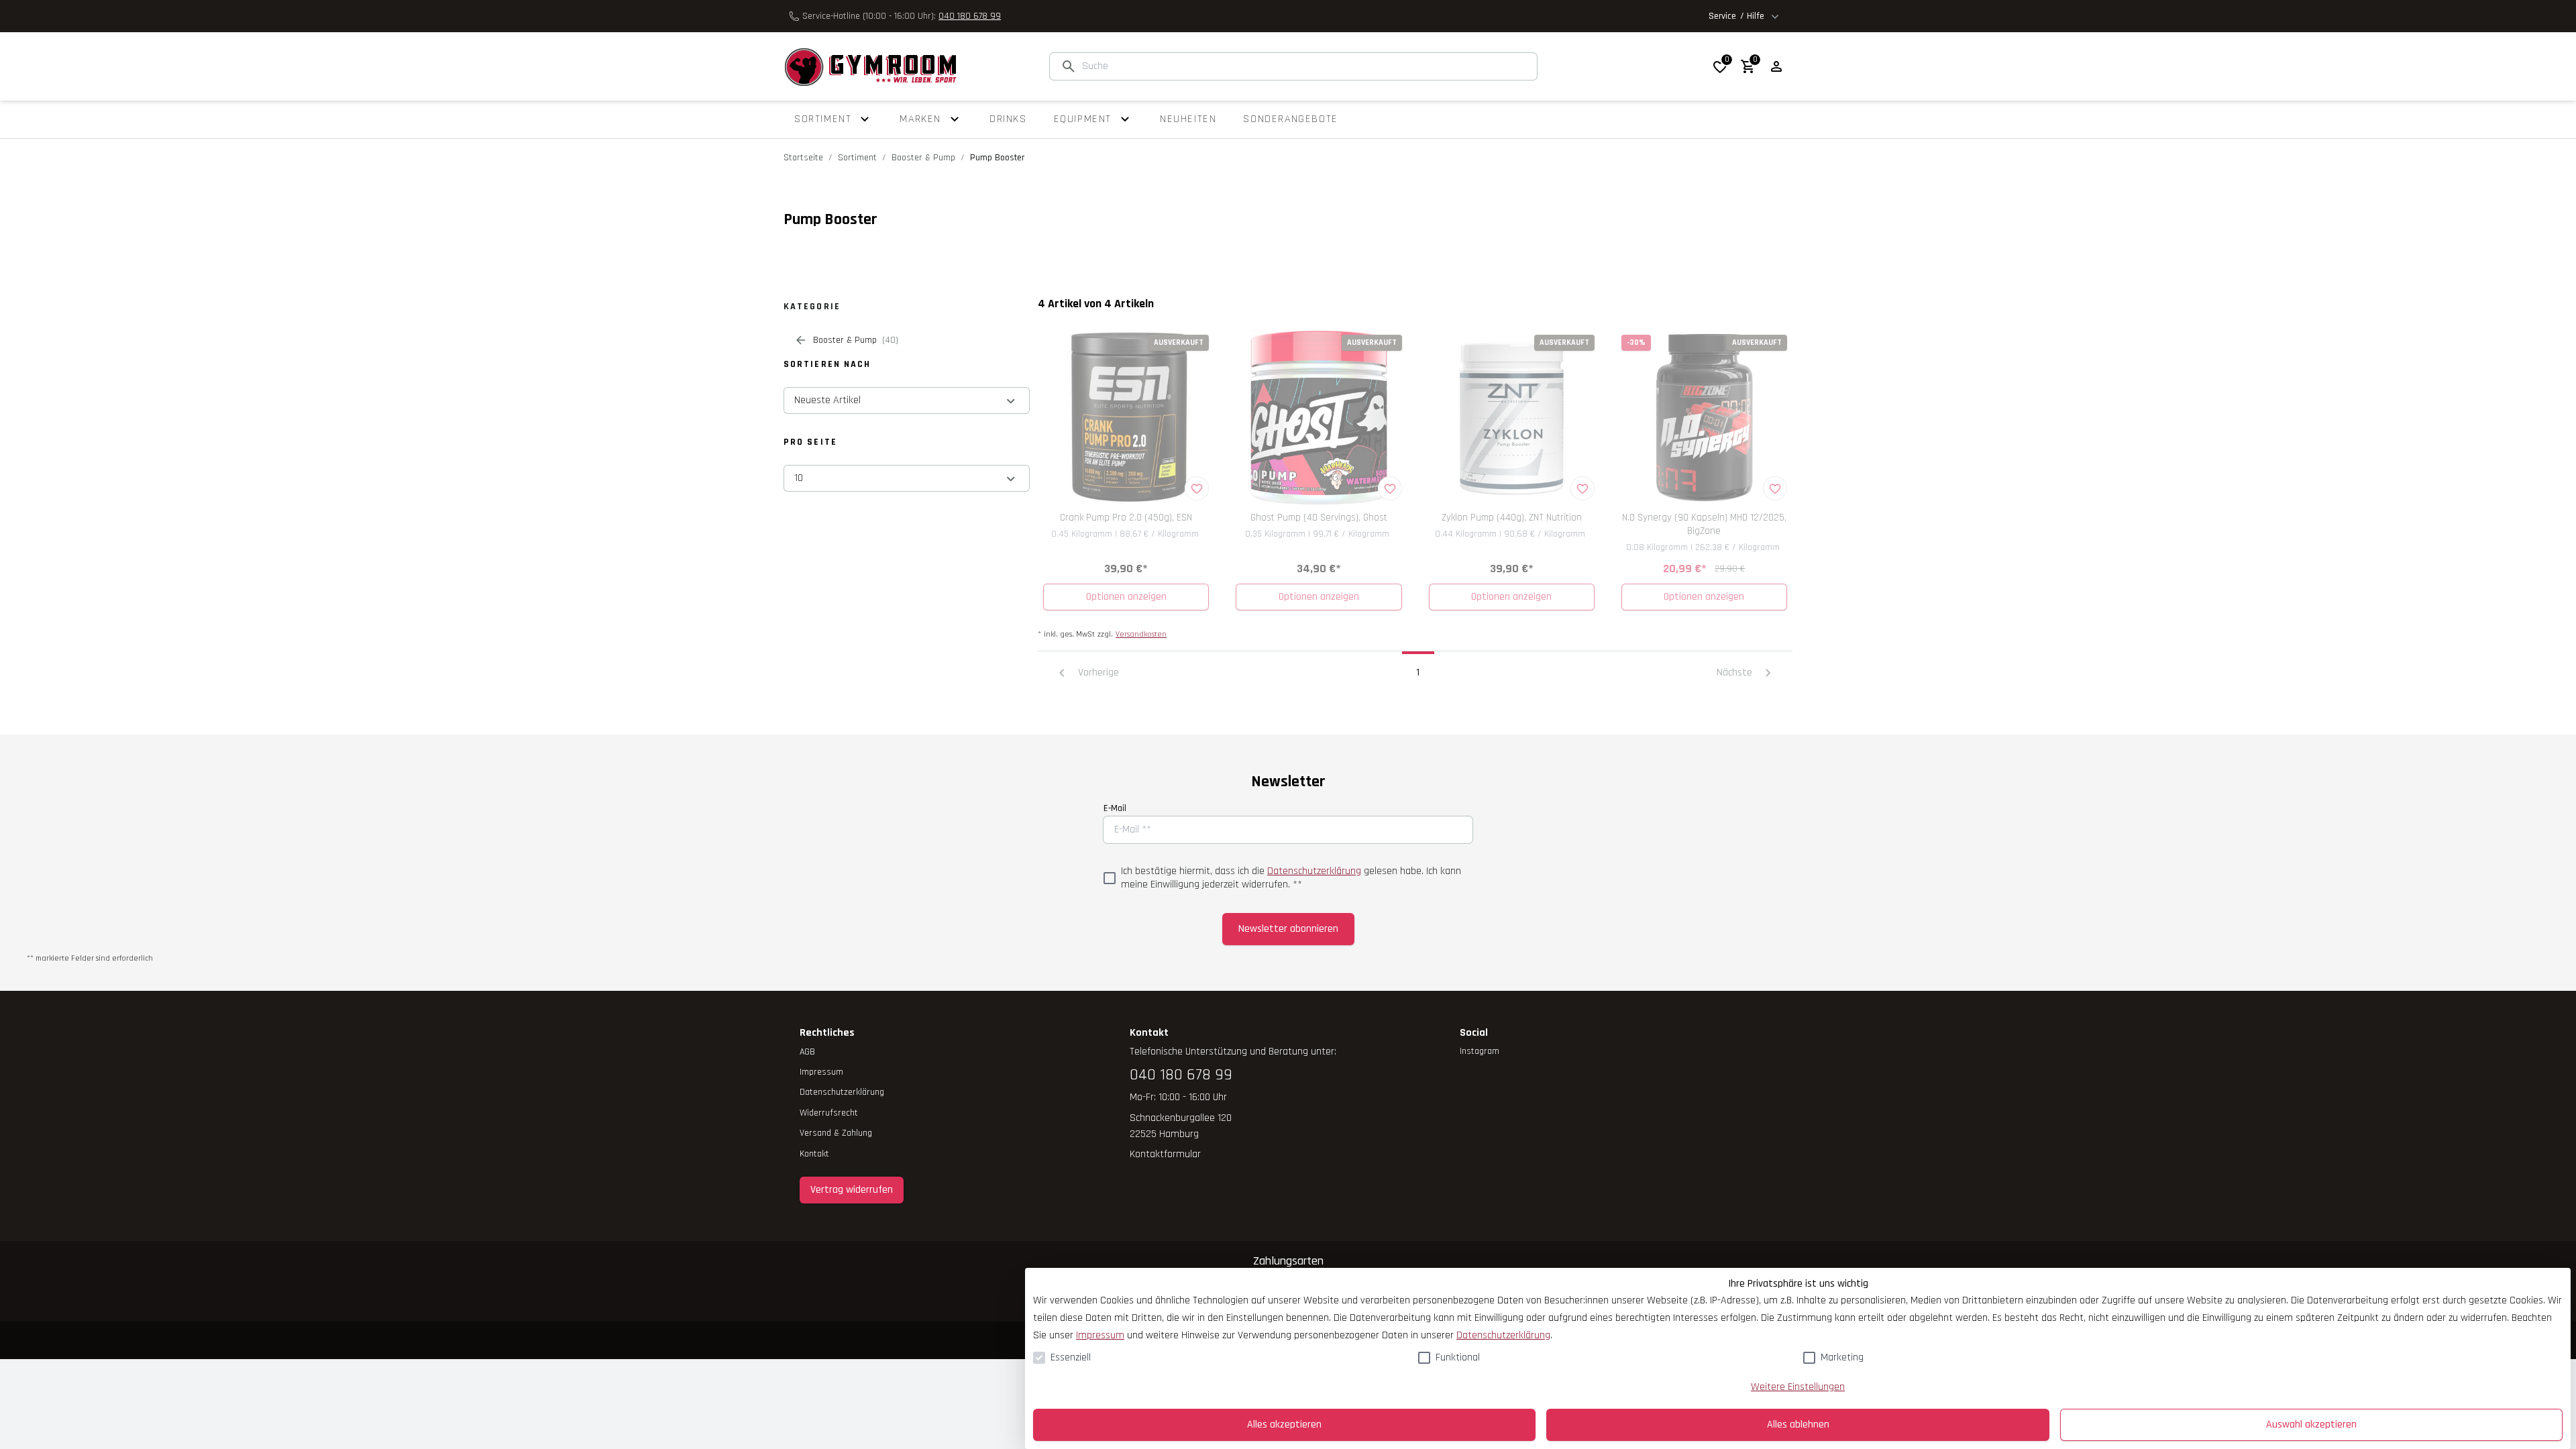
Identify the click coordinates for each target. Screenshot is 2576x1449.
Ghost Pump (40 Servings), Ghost (1319, 518)
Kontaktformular (1165, 1154)
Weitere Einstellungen (1798, 1387)
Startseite (803, 158)
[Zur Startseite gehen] (870, 66)
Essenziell (1071, 1357)
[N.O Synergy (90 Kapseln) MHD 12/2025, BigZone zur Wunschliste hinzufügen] (1775, 488)
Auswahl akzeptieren (2311, 1425)
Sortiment (857, 158)
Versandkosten (1141, 634)
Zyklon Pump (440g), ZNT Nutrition (1512, 518)
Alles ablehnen (1798, 1425)
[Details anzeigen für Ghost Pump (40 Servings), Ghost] (1319, 418)
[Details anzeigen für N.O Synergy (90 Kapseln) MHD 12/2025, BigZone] (1704, 418)
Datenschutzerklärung (1314, 871)
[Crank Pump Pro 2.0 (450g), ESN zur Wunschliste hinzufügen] (1197, 488)
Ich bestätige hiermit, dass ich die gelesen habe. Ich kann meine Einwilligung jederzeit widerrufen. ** (1291, 878)
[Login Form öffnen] (1776, 66)
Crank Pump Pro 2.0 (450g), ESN (1126, 518)
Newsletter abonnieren (1288, 929)
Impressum (1100, 1335)
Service (1736, 16)
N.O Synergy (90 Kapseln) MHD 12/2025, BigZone (1704, 524)
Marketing (1842, 1357)
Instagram (1480, 1051)
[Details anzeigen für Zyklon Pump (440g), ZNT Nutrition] (1512, 418)
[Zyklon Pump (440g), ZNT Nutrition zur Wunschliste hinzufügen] (1582, 488)
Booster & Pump (923, 158)
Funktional (1458, 1357)
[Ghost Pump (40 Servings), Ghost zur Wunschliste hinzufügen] (1390, 488)
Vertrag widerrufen (852, 1190)
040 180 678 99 (970, 16)
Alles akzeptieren (1284, 1425)
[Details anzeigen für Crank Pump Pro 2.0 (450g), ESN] (1126, 418)
